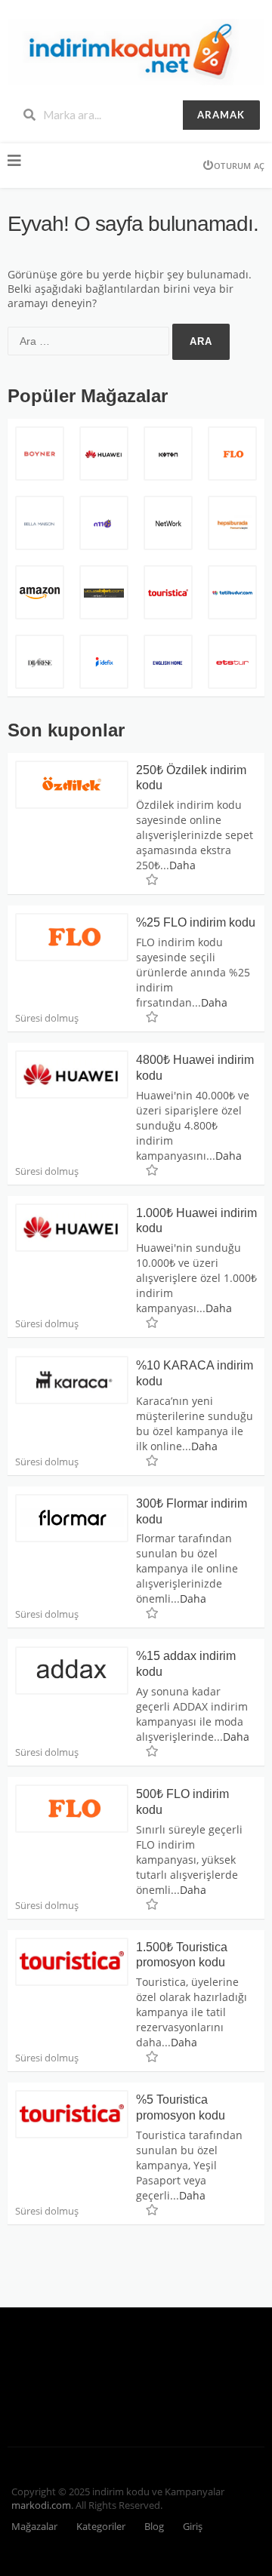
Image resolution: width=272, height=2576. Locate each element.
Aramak (221, 115)
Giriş (193, 2527)
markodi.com (41, 2505)
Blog (154, 2527)
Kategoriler (101, 2527)
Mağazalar (34, 2527)
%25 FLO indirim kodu (196, 922)
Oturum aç (239, 166)
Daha (182, 865)
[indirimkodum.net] (136, 51)
